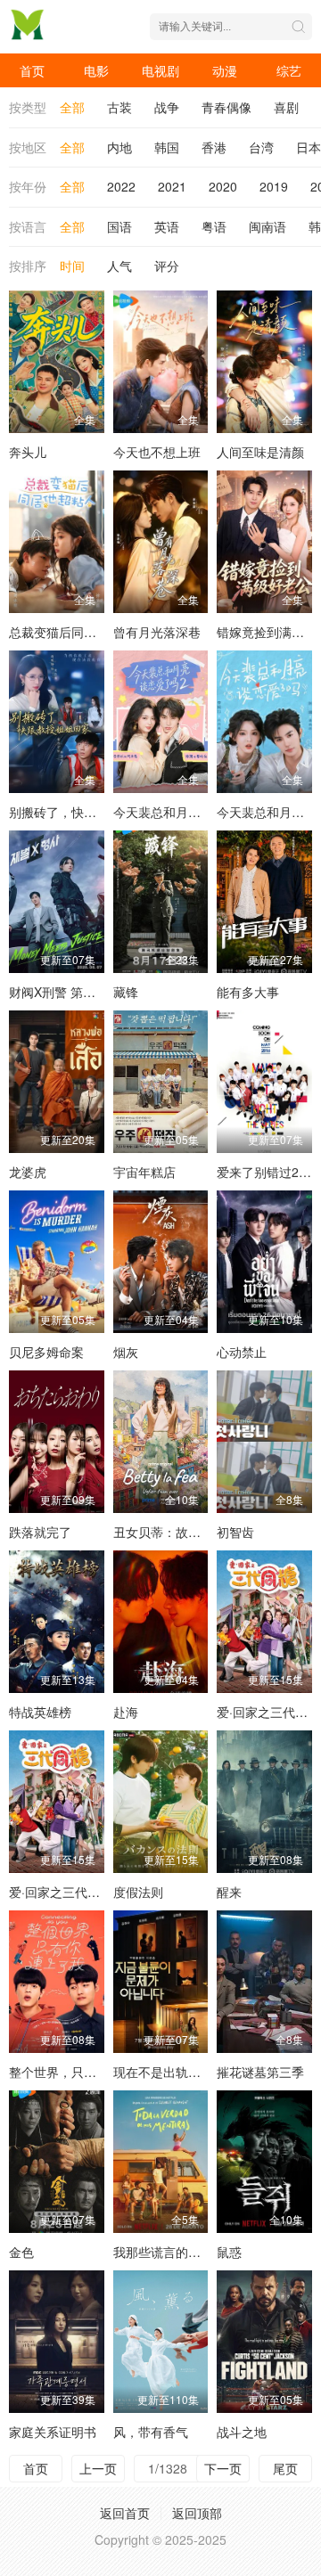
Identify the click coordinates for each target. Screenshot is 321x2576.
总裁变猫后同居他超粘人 (78, 632)
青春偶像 (226, 107)
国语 (119, 226)
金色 (21, 2252)
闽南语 (267, 226)
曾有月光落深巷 (157, 632)
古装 (119, 107)
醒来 (229, 1892)
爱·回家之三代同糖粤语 (73, 1892)
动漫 (225, 70)
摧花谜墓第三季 (260, 2072)
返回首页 (125, 2513)
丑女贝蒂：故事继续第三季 (188, 1532)
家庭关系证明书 (53, 2432)
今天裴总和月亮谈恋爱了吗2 (192, 812)
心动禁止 (242, 1352)
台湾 (261, 147)
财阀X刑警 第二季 (58, 992)
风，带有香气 (151, 2432)
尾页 (285, 2468)
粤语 (214, 226)
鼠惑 (229, 2252)
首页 (32, 70)
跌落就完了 (40, 1532)
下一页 (223, 2468)
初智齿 (235, 1532)
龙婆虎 (28, 1172)
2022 (121, 186)
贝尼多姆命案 (46, 1352)
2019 (274, 186)
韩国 (167, 147)
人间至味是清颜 (260, 452)
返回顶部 (197, 2513)
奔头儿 (28, 452)
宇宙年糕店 (144, 1172)
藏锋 (126, 992)
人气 (119, 266)
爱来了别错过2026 (268, 1172)
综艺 (289, 70)
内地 (119, 147)
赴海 (126, 1712)
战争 (167, 107)
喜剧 (286, 107)
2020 (223, 186)
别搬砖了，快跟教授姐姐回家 (90, 812)
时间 (72, 266)
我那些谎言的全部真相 (176, 2252)
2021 (172, 186)
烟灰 (126, 1352)
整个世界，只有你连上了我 (84, 2072)
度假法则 (138, 1892)
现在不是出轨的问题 (169, 2072)
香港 (214, 147)
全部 (72, 107)
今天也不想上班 (157, 452)
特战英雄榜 (40, 1712)
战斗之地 (242, 2432)
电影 (96, 70)
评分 (167, 266)
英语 (167, 226)
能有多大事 (248, 992)
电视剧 (160, 70)
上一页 (98, 2468)
